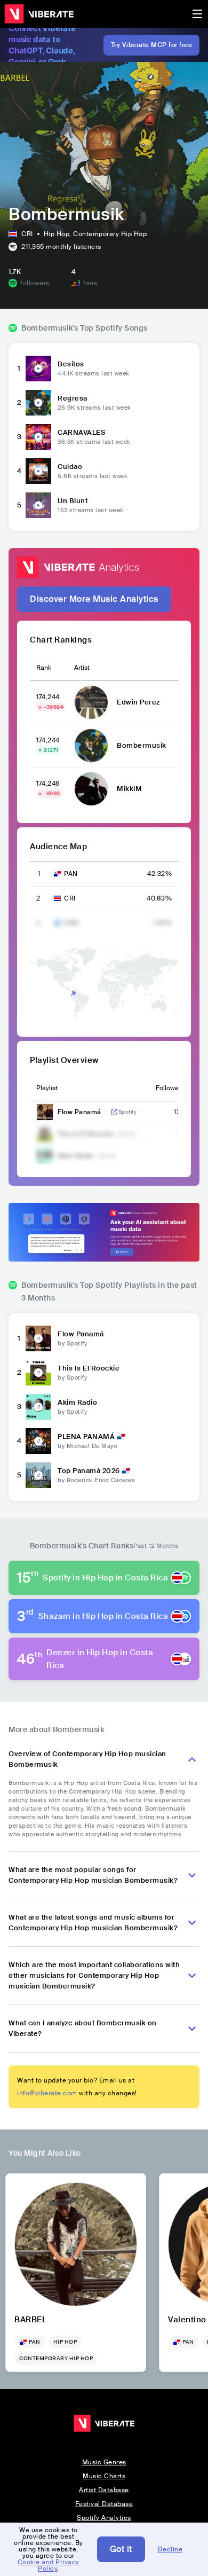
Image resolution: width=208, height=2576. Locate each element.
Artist (82, 668)
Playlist (47, 1088)
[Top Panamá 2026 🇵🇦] (38, 1475)
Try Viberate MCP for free (152, 45)
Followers (170, 1088)
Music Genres (104, 2462)
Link (114, 1112)
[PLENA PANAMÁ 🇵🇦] (38, 1441)
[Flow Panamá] (38, 1338)
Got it (121, 2549)
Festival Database (104, 2504)
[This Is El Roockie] (38, 1373)
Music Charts (104, 2476)
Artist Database (104, 2490)
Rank (44, 668)
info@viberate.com (47, 2093)
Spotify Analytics (104, 2518)
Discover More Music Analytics (94, 599)
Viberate (39, 14)
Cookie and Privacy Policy (49, 2565)
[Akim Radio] (38, 1407)
